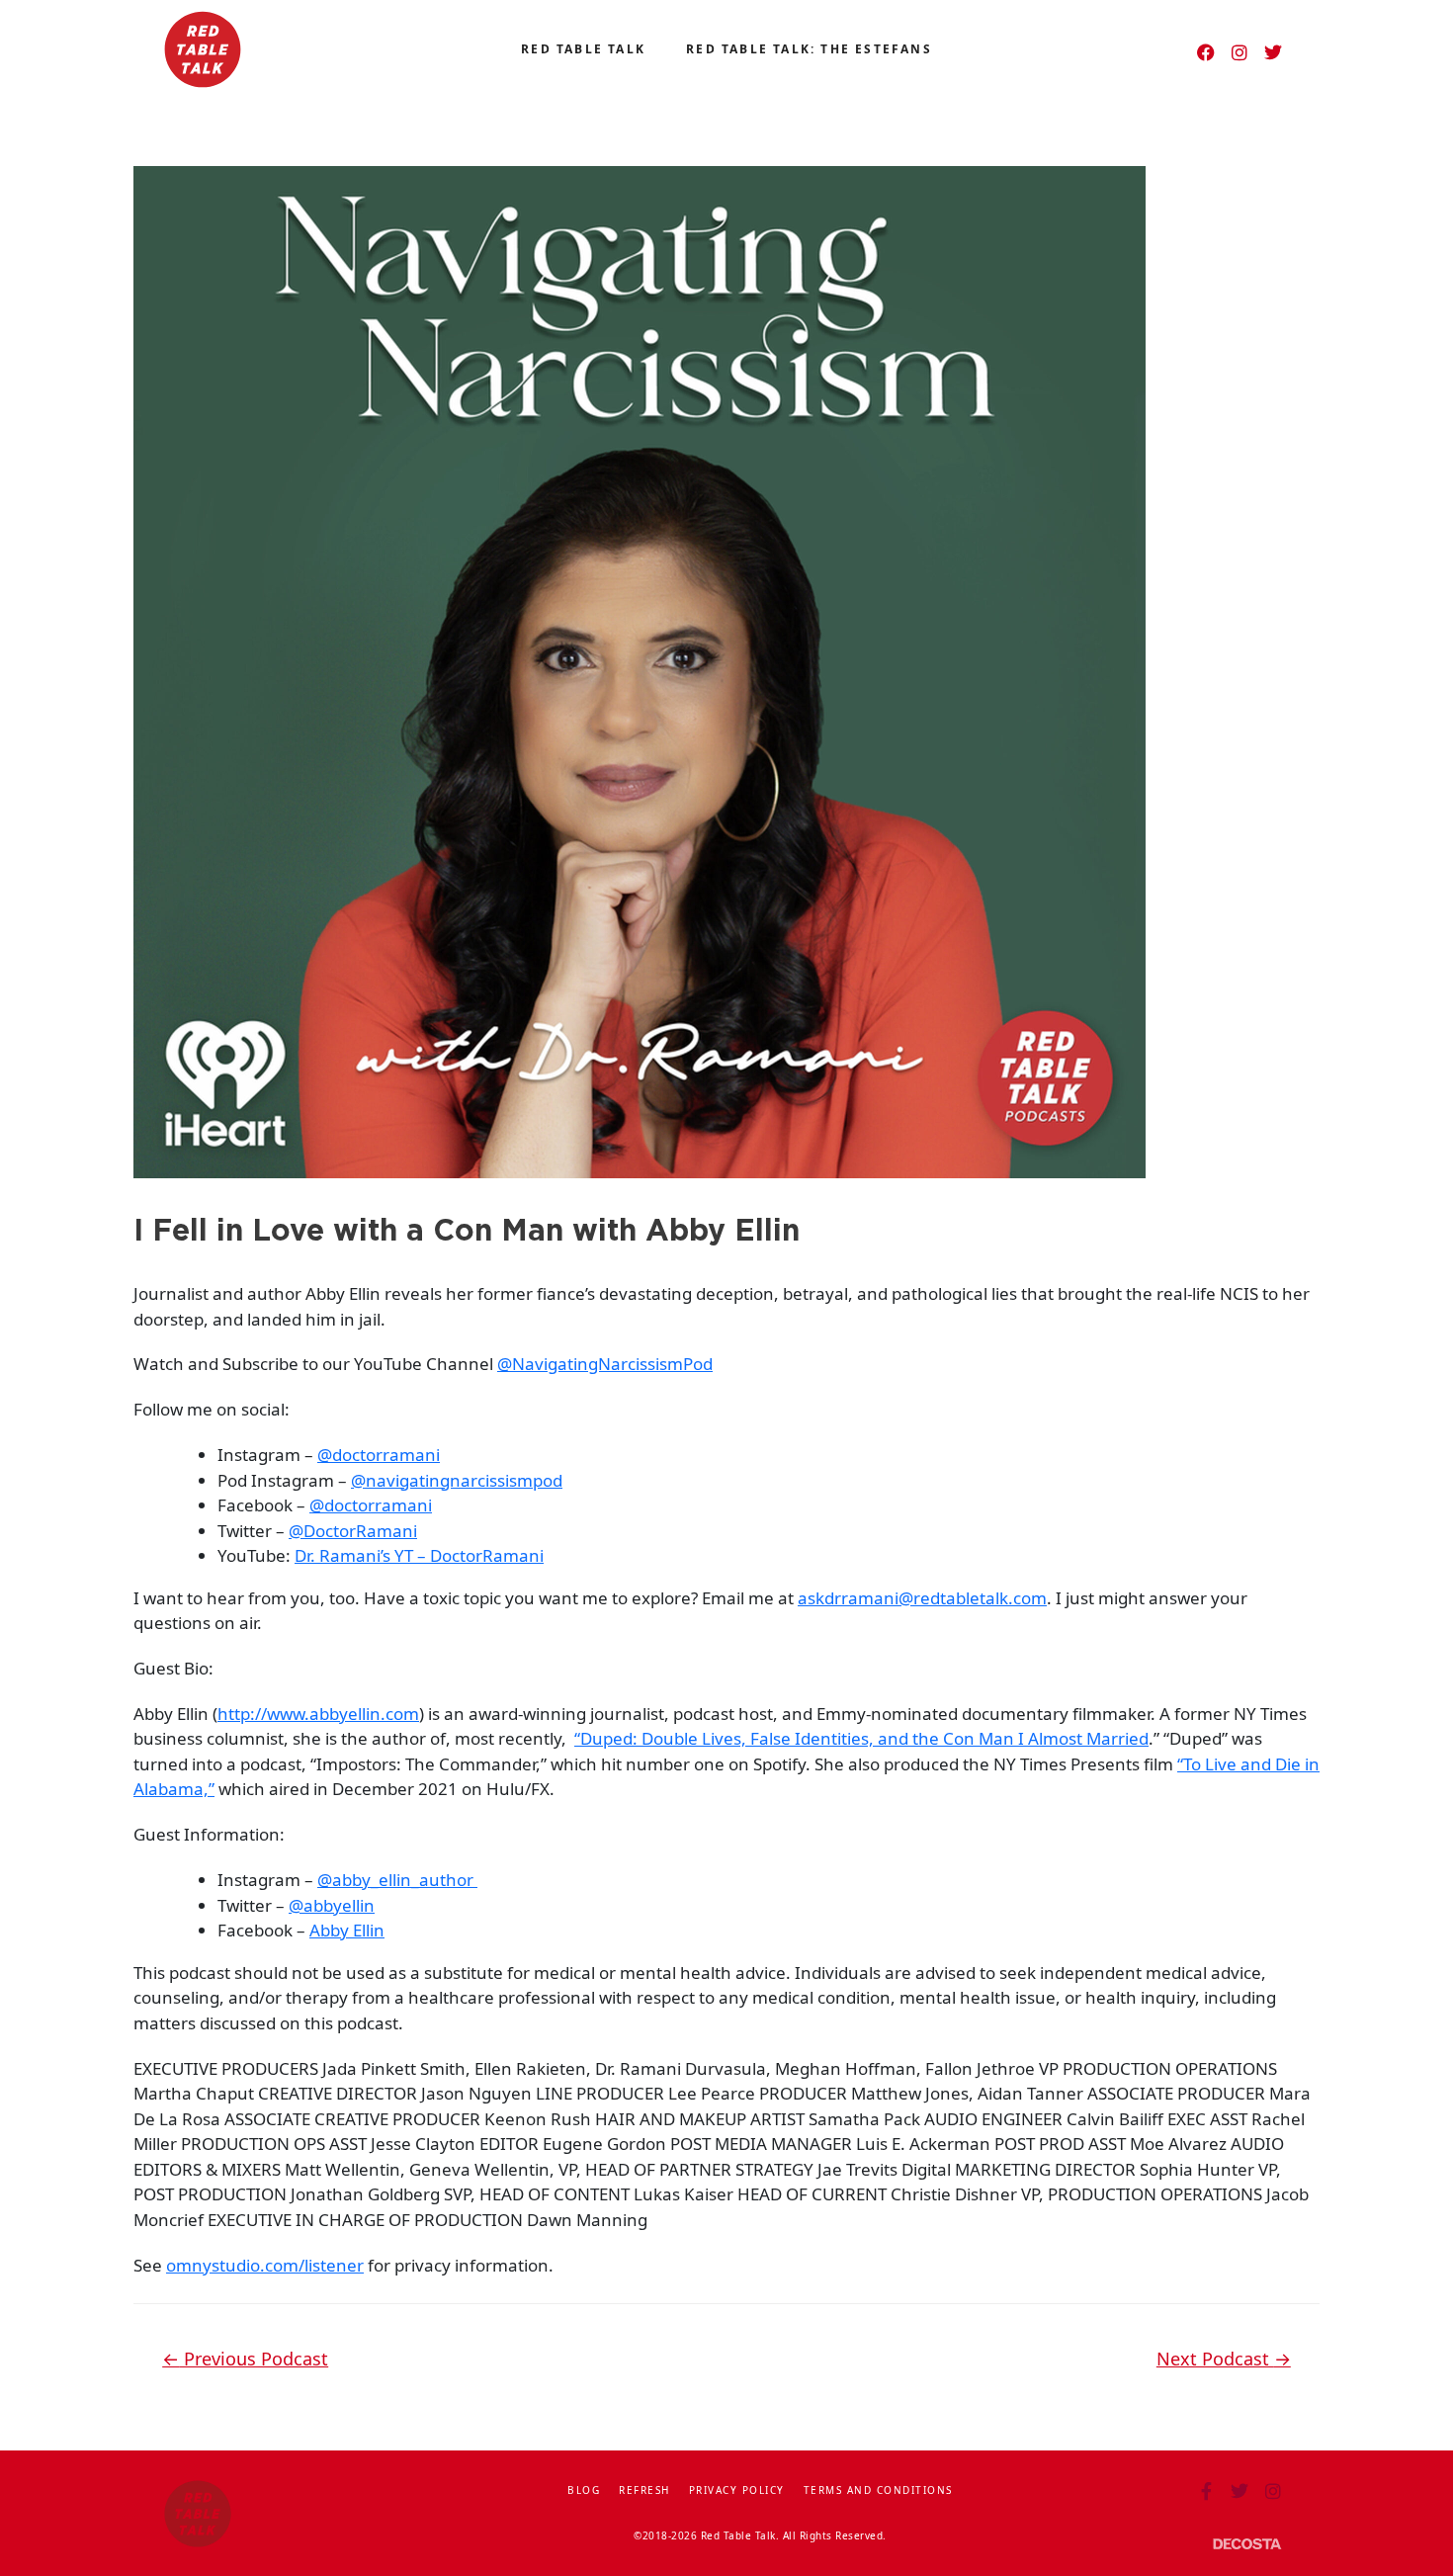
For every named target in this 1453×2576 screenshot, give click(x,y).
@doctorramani (379, 1455)
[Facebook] (1206, 52)
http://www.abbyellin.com (318, 1714)
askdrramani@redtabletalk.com (922, 1598)
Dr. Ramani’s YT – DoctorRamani (419, 1555)
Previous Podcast (245, 2359)
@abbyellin (332, 1905)
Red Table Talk (583, 49)
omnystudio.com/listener (265, 2265)
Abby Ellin (347, 1930)
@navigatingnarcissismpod (457, 1480)
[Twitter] (1273, 52)
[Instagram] (1239, 52)
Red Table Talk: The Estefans (809, 49)
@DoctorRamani (353, 1531)
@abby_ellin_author (397, 1880)
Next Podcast (1224, 2359)
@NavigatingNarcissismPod (605, 1364)
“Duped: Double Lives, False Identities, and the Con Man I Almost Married (861, 1738)
